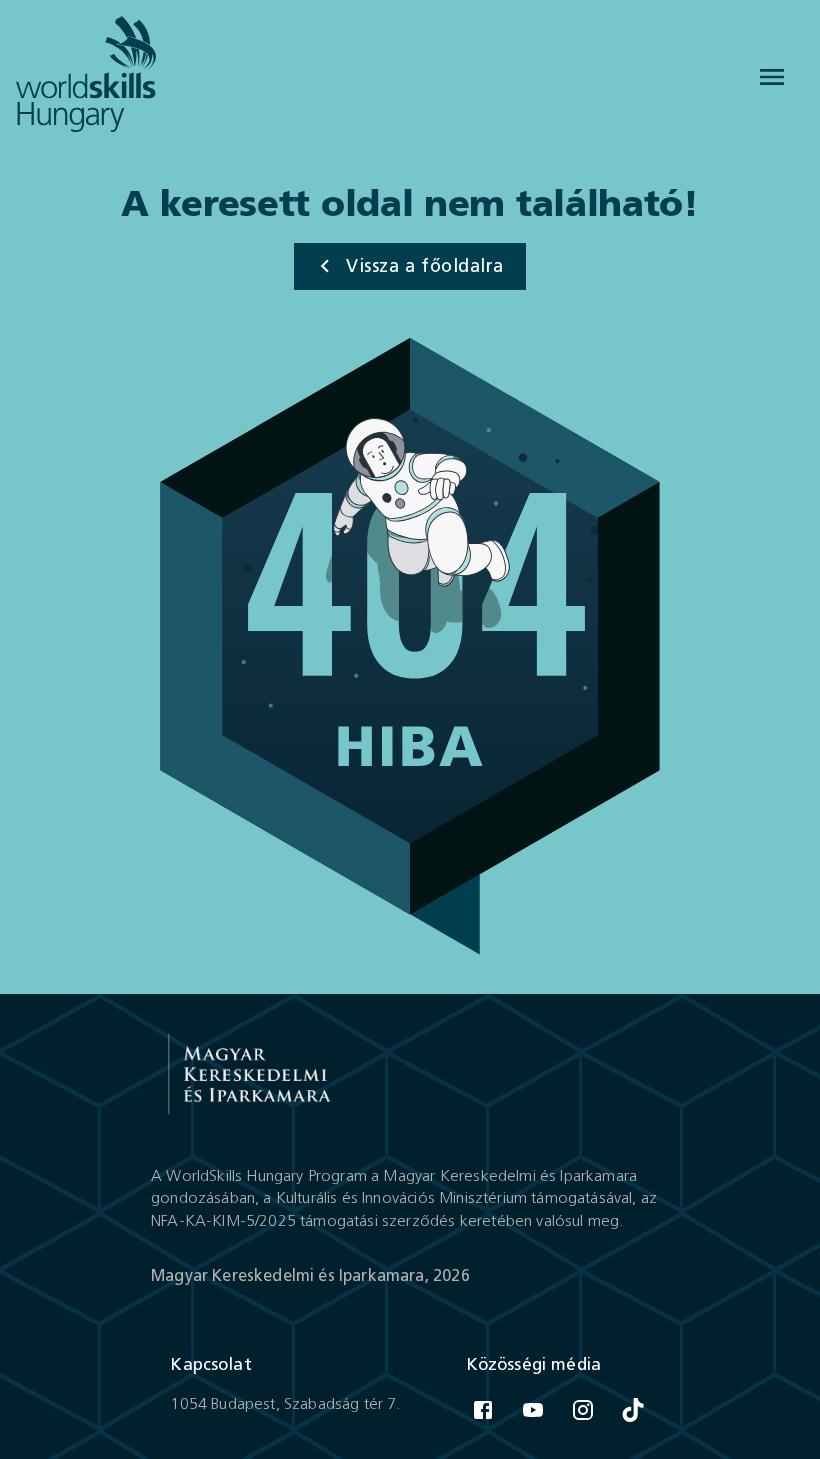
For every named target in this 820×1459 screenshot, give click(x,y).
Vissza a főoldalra (424, 266)
